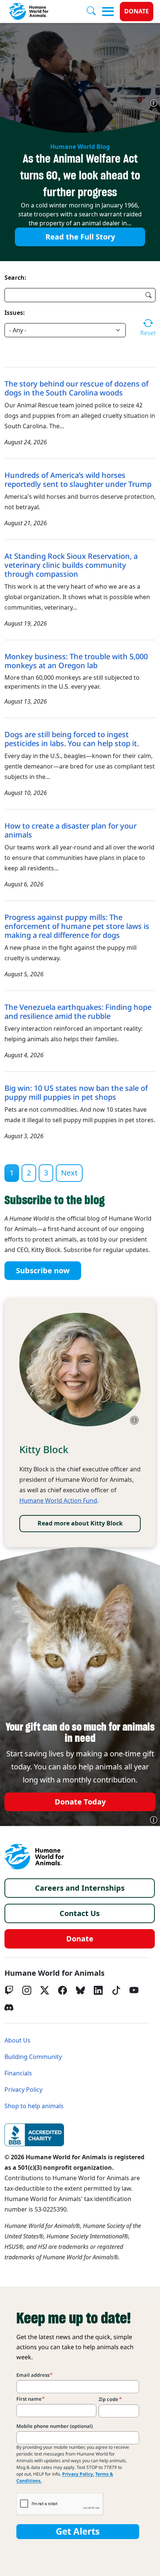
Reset (148, 333)
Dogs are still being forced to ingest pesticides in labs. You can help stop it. (72, 739)
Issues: (15, 313)
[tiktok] (116, 1990)
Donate (137, 11)
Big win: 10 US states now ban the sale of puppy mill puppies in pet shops (76, 1093)
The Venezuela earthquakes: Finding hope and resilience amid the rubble (78, 1012)
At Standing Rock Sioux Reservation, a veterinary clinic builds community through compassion (71, 565)
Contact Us (80, 1913)
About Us (17, 2040)
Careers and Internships (80, 1888)
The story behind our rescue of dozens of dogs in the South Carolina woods (76, 388)
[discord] (9, 2007)
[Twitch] (9, 1990)
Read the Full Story (80, 237)
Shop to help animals (34, 2106)
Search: (15, 278)
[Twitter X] (45, 1990)
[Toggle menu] (108, 12)
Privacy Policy (23, 2090)
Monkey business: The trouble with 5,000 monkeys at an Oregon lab (76, 661)
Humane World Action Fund (58, 1501)
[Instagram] (27, 1990)
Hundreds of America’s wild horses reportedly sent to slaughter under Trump (78, 480)
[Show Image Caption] (154, 103)
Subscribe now (43, 1271)
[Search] (94, 12)
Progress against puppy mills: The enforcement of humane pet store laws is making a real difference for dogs (77, 926)
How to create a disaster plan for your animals (71, 830)
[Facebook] (63, 1990)
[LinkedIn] (98, 1990)
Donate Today (80, 1802)
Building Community (33, 2057)
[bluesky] (80, 1990)
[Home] (34, 1857)
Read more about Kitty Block (80, 1523)
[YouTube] (134, 1990)
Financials (18, 2073)
